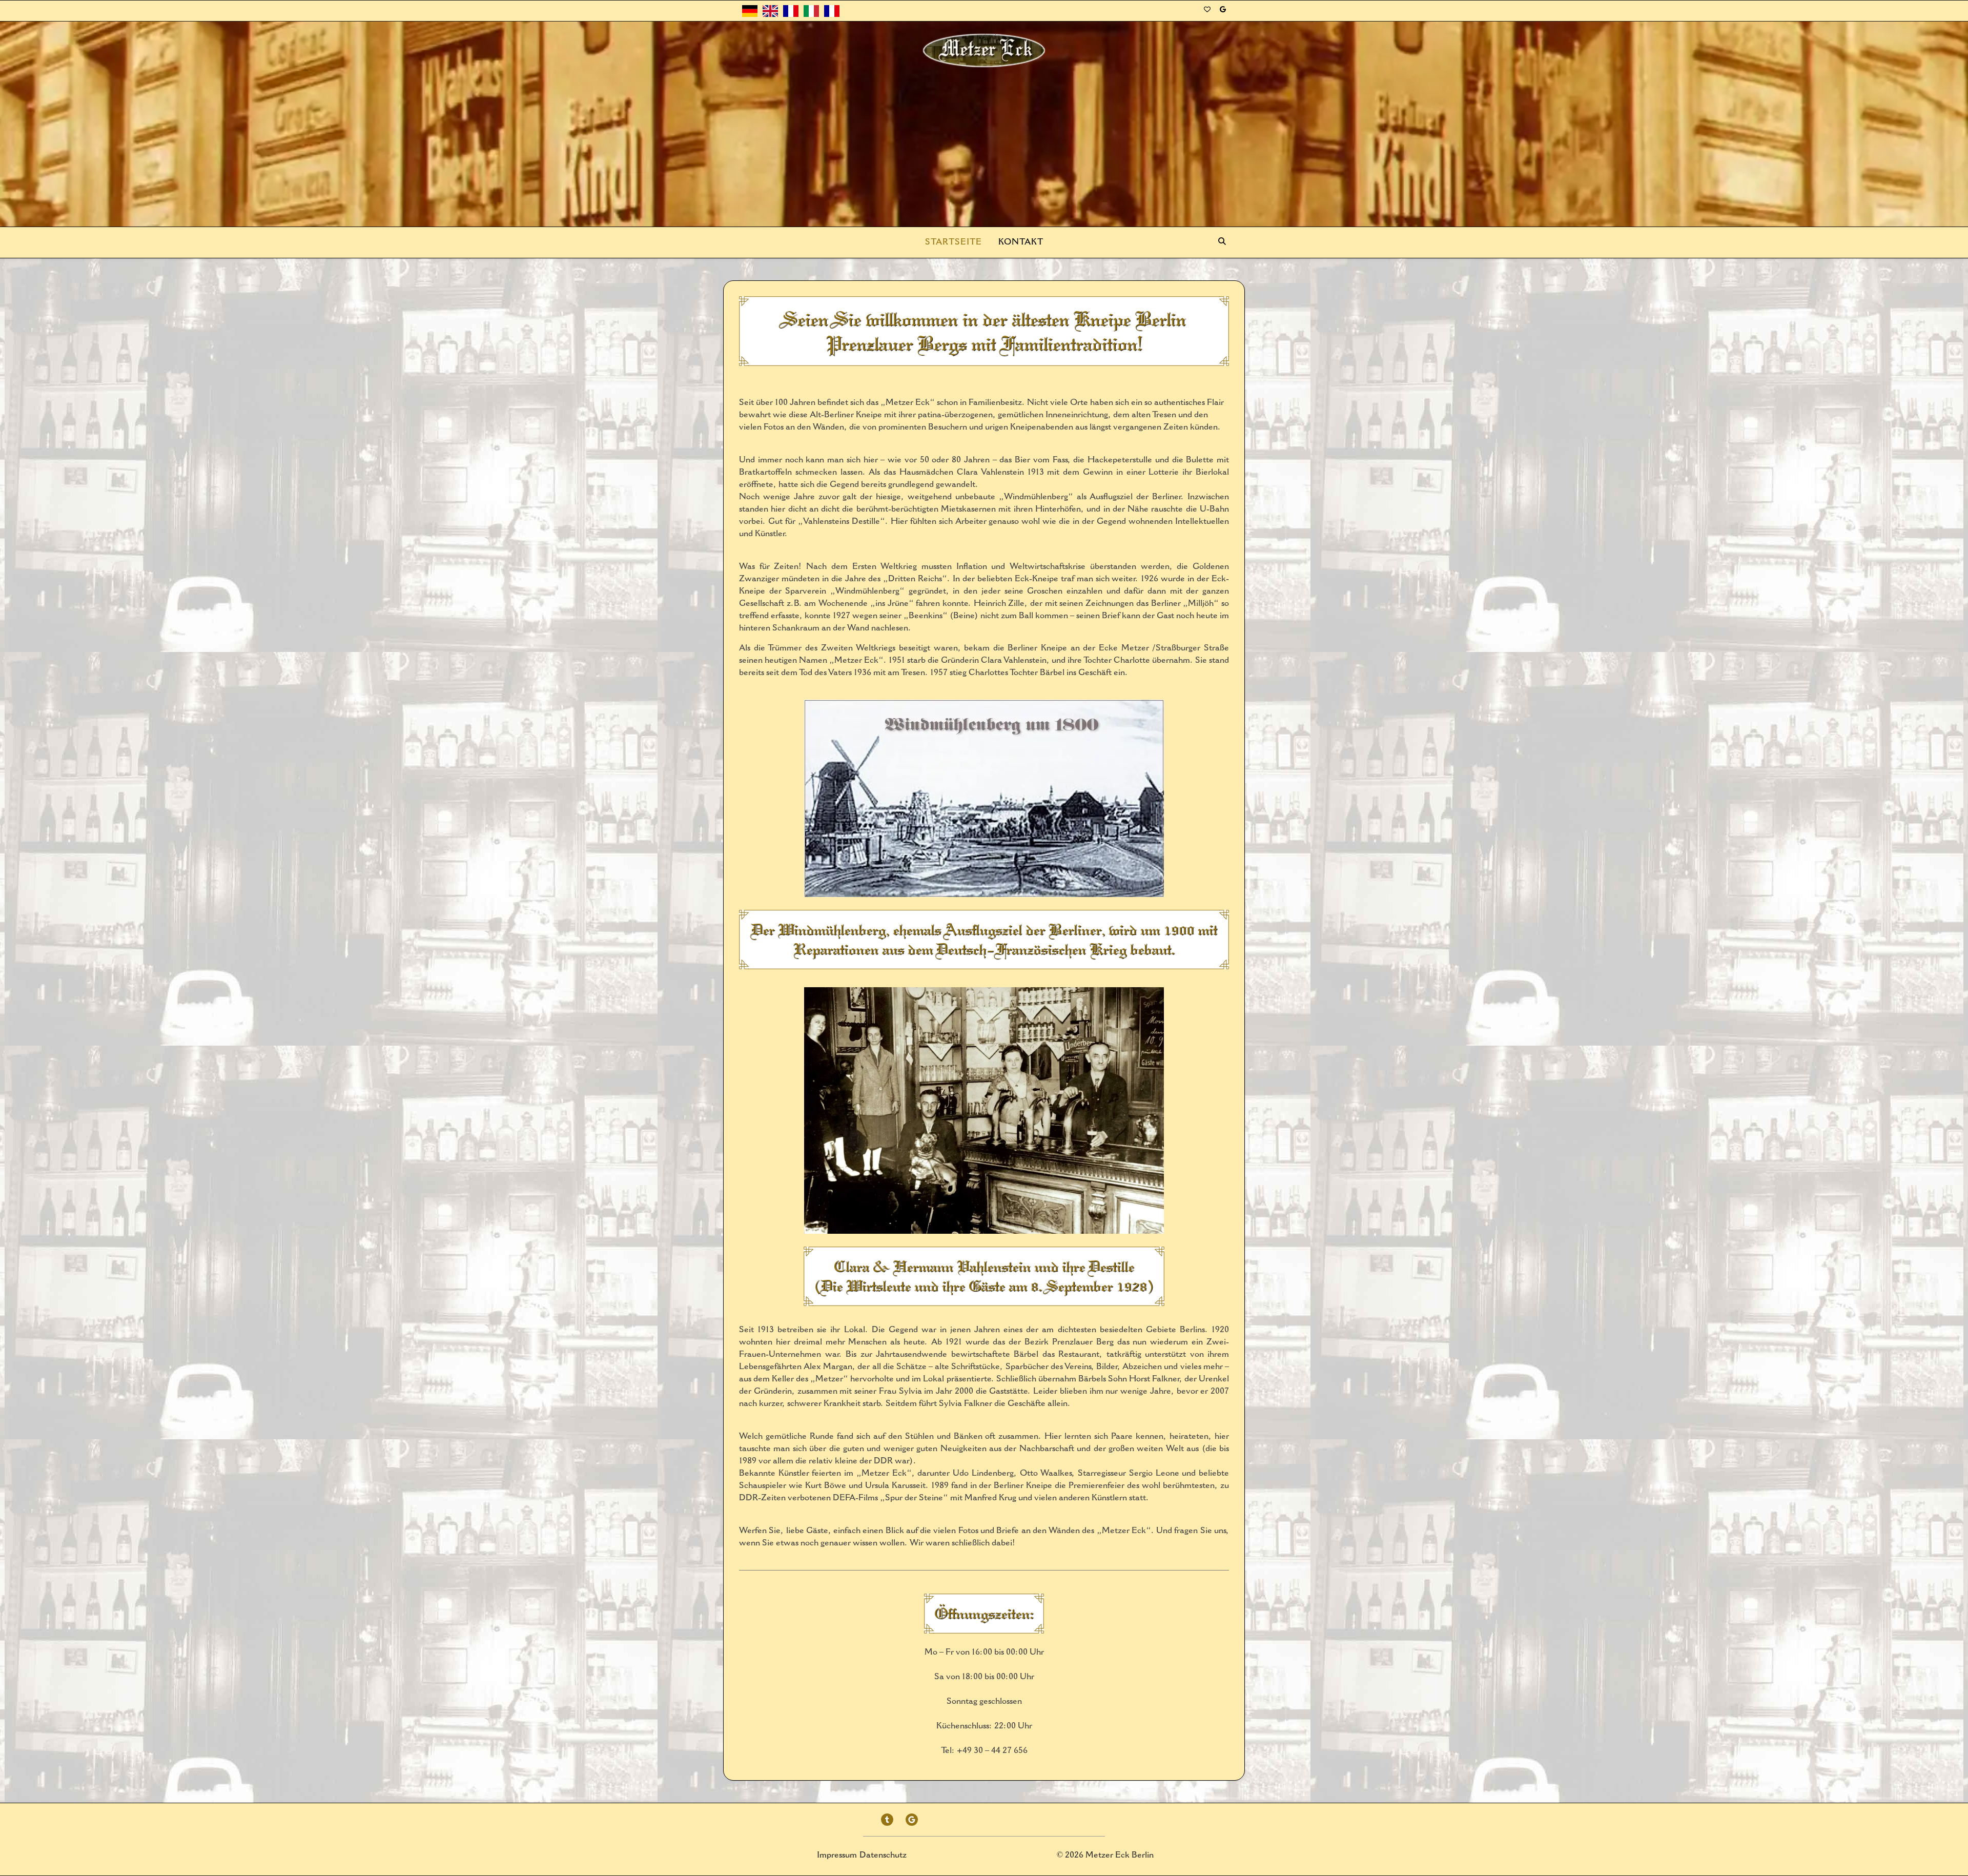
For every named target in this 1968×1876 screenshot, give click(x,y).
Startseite (954, 242)
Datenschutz (883, 1855)
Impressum (837, 1855)
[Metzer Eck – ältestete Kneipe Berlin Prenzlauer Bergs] (984, 51)
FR (791, 11)
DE (749, 11)
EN (771, 11)
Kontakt (1021, 242)
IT (811, 11)
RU (833, 11)
